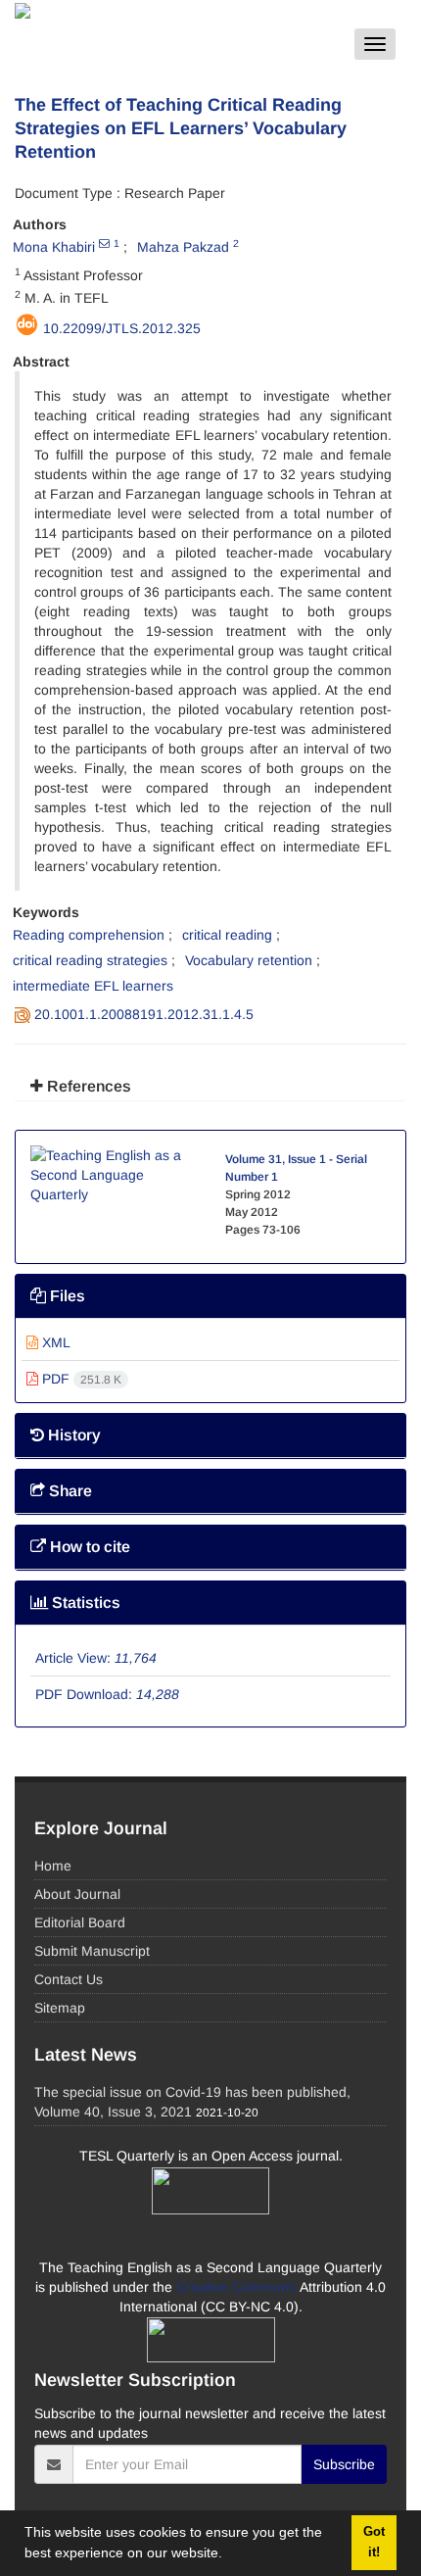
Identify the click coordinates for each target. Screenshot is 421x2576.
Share (69, 1491)
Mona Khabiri (54, 247)
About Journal (77, 1894)
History (72, 1435)
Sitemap (60, 2008)
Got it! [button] (374, 2542)
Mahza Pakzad (183, 247)
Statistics (84, 1603)
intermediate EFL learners (93, 986)
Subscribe (344, 2464)
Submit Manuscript (92, 1951)
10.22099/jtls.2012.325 (122, 328)
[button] (229, 2555)
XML (54, 1342)
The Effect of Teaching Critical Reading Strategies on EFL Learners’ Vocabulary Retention (181, 128)
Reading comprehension (89, 935)
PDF (80, 1379)
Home (53, 1866)
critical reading (227, 935)
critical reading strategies (90, 960)
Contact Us (69, 1979)
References (87, 1086)
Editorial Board (80, 1922)
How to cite (88, 1547)
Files (66, 1296)
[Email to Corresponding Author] (104, 243)
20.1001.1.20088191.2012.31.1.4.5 (144, 1014)
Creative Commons (238, 2287)
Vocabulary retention (249, 960)
